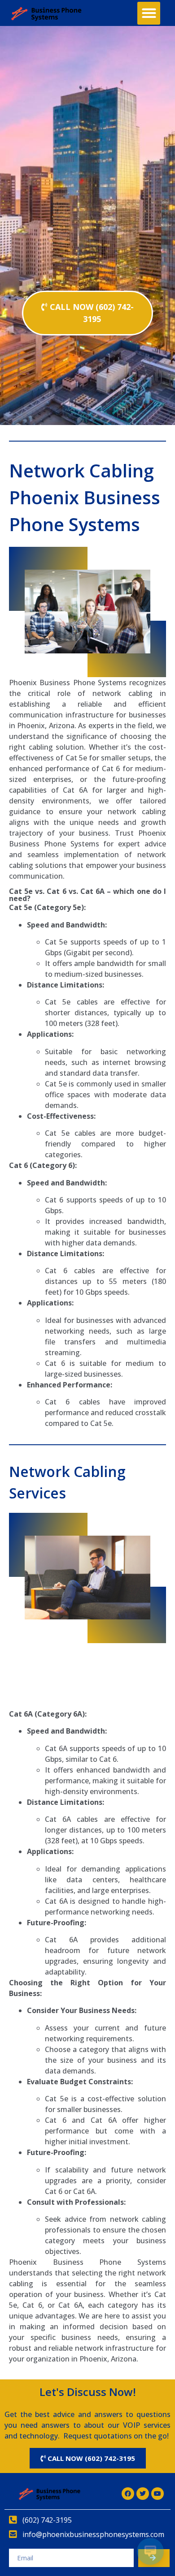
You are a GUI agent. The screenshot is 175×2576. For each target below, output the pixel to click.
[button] (149, 13)
